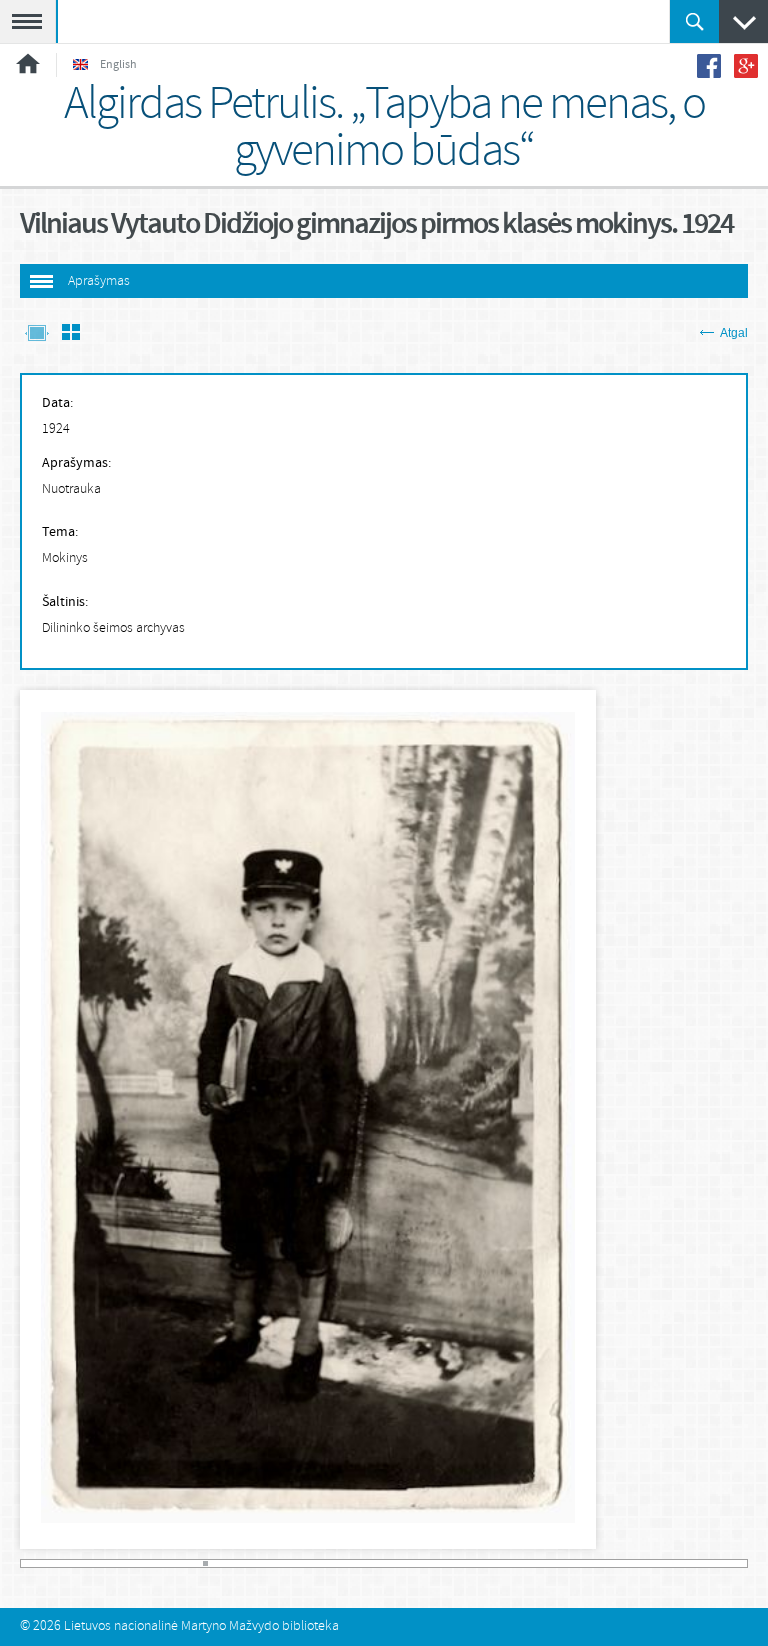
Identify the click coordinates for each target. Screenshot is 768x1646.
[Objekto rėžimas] (37, 334)
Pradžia (28, 63)
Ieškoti (694, 21)
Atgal (734, 333)
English (118, 65)
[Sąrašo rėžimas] (71, 334)
